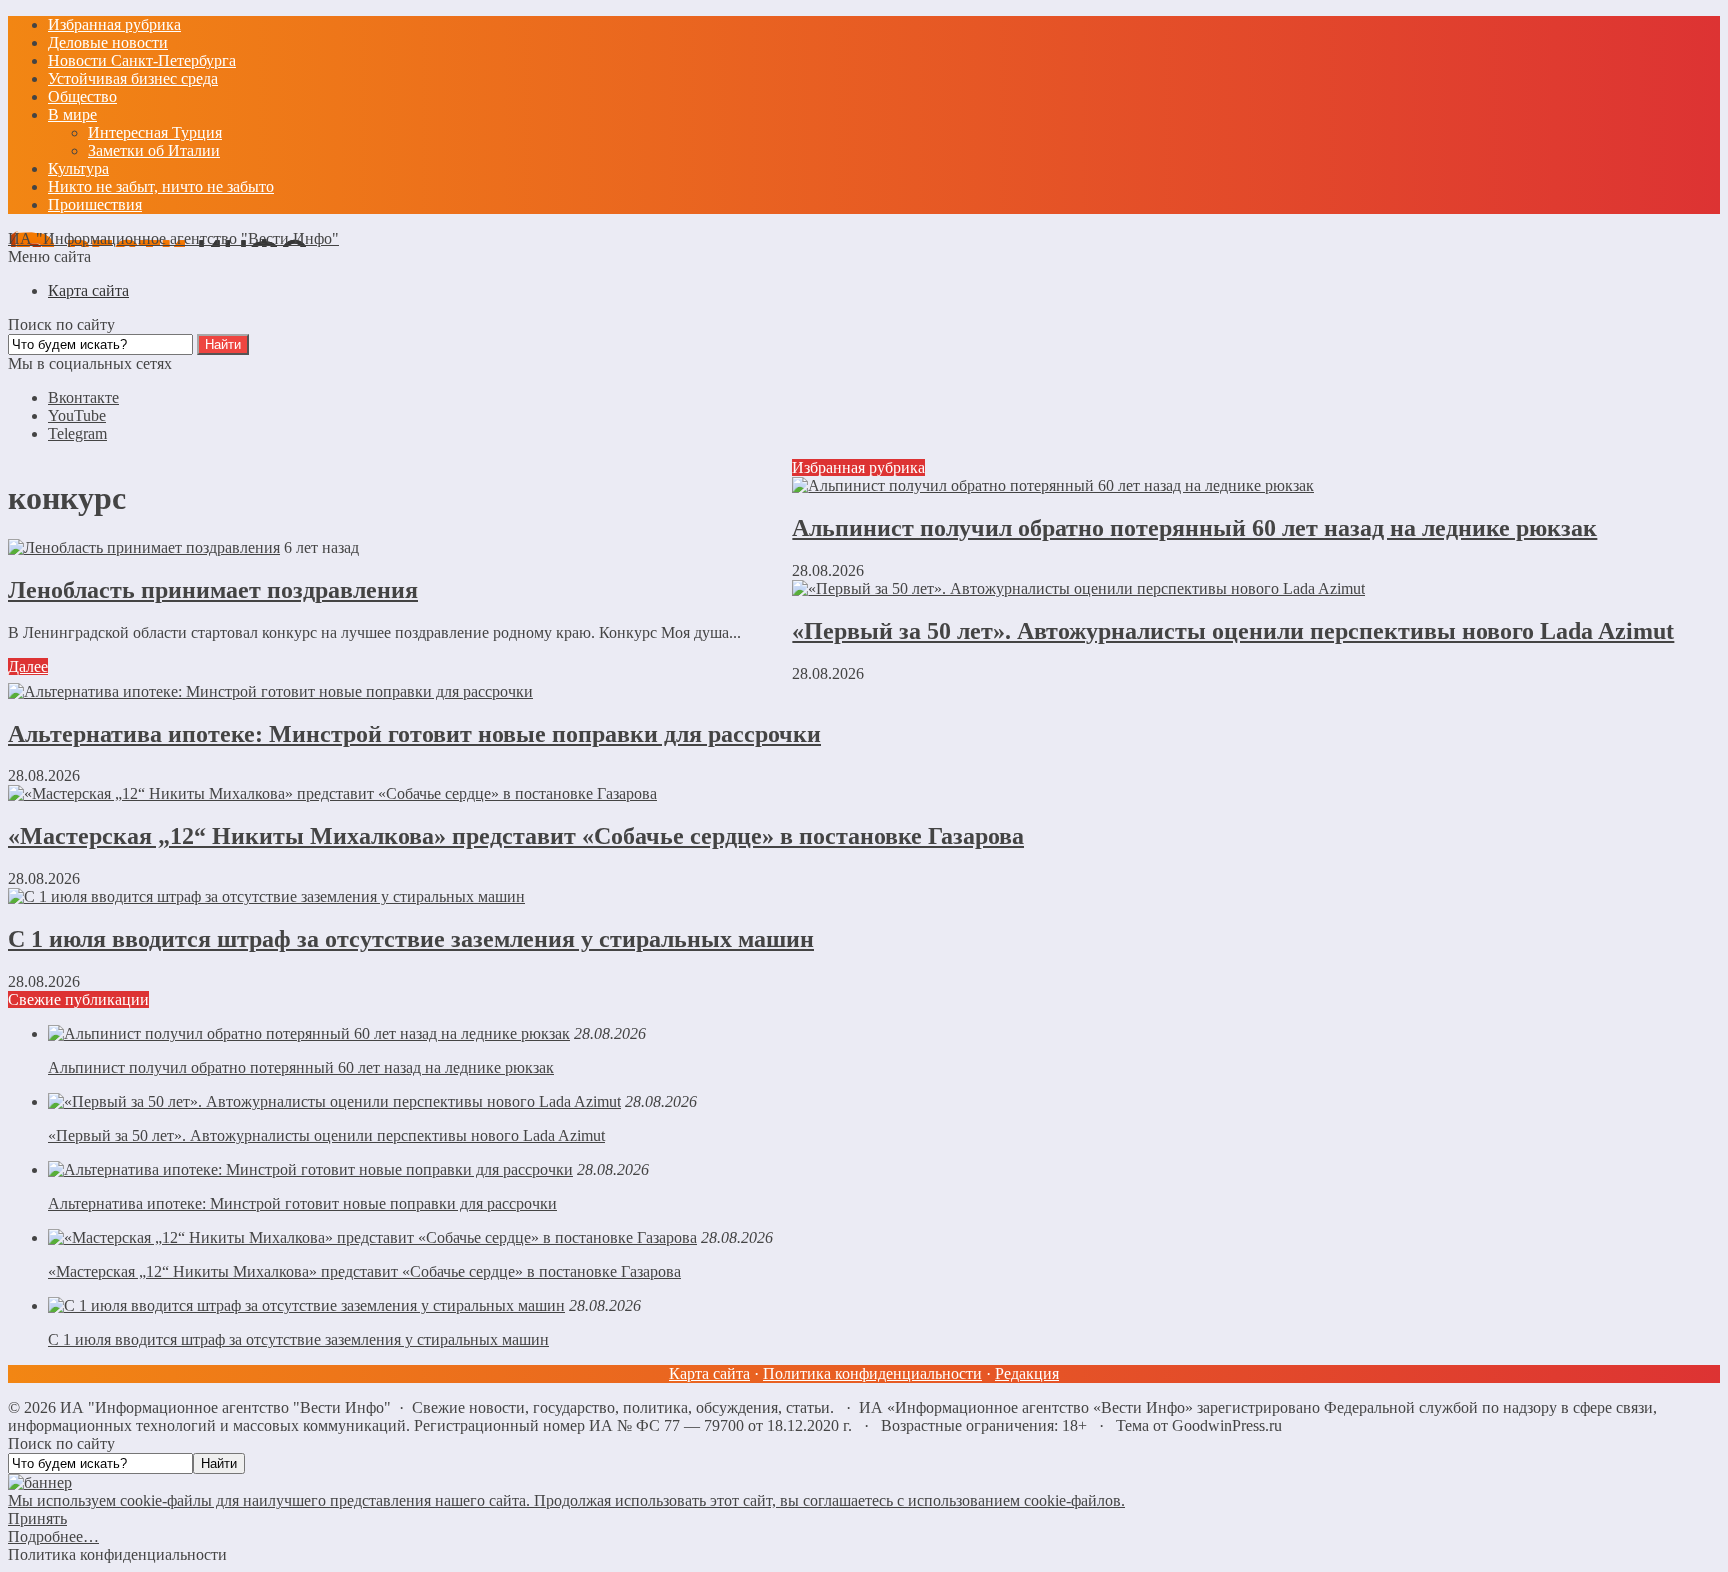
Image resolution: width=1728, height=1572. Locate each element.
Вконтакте (83, 397)
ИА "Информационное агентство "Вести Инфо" (173, 238)
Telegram (77, 433)
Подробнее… (53, 1536)
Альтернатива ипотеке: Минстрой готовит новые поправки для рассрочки (414, 734)
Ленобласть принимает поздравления (213, 590)
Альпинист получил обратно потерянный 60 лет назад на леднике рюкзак (1194, 528)
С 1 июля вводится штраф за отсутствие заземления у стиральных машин (411, 939)
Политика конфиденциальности (872, 1373)
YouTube (77, 415)
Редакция (1027, 1373)
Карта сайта (709, 1373)
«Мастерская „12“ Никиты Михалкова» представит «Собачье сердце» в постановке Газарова (516, 836)
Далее (28, 666)
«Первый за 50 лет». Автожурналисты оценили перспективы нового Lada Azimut (1233, 631)
